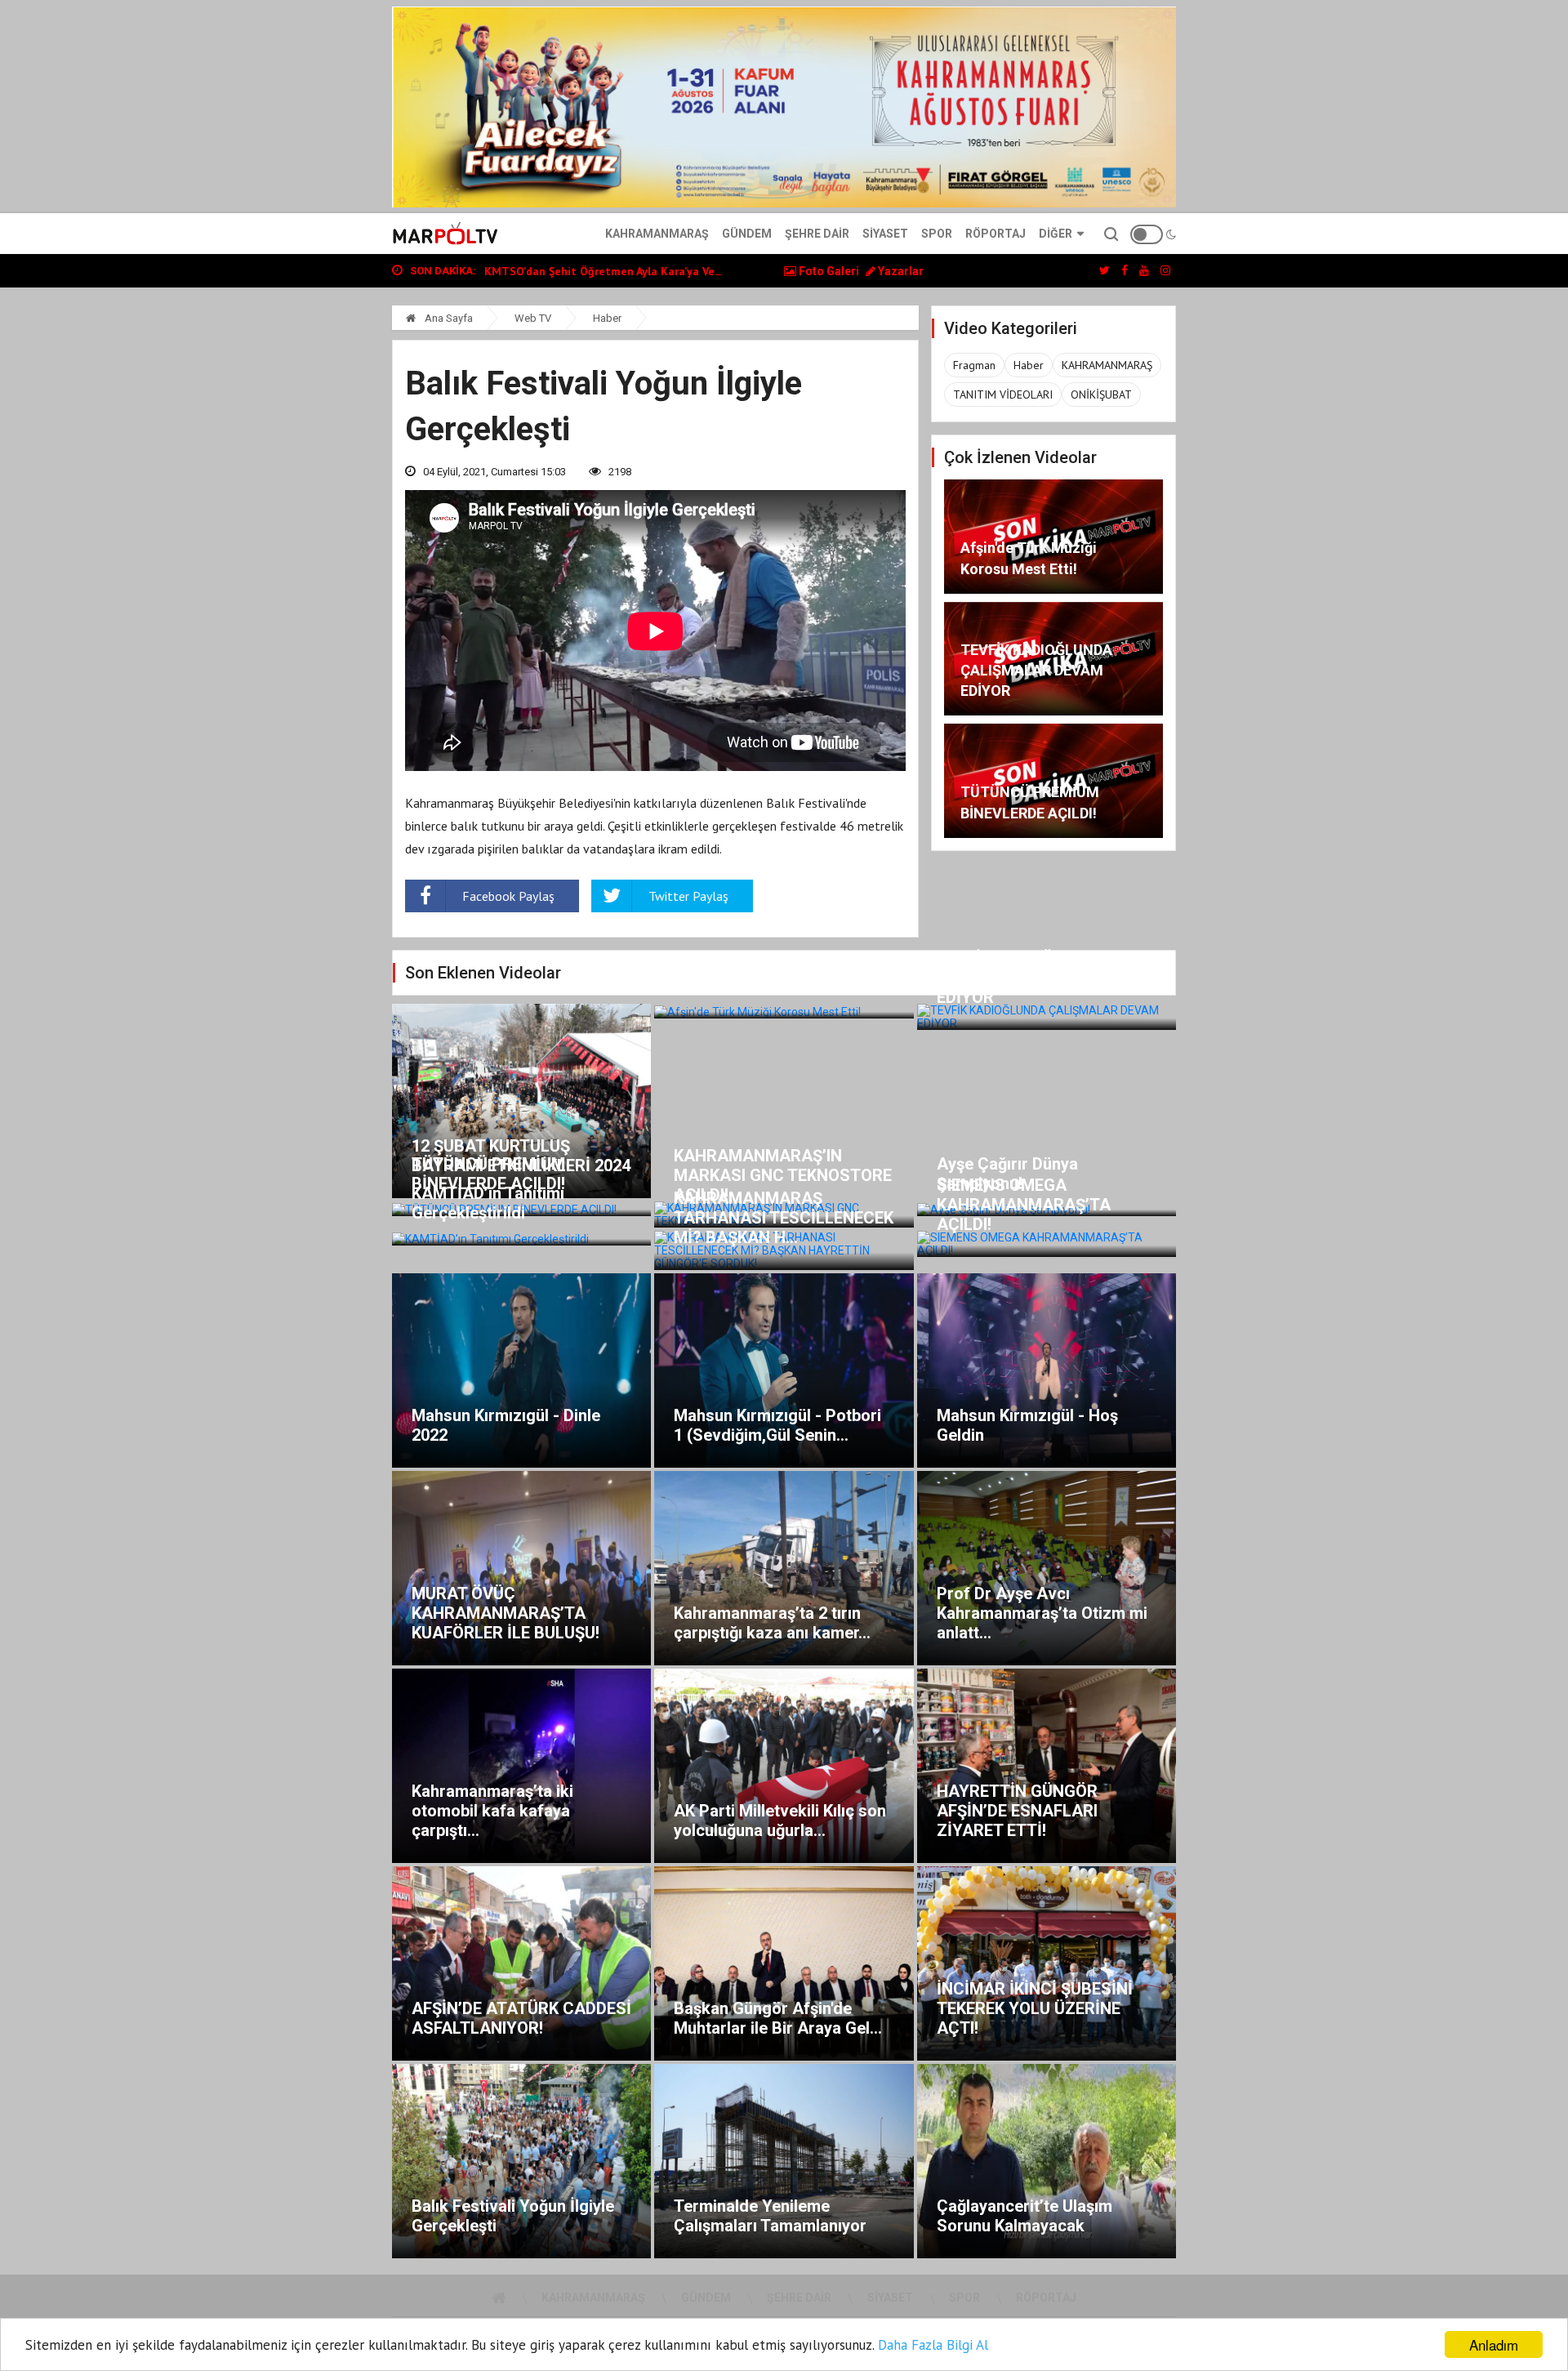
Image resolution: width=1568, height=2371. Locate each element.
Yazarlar (900, 271)
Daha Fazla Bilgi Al (933, 2345)
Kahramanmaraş (657, 234)
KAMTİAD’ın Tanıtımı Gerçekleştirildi (488, 1203)
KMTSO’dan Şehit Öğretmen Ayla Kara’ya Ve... (603, 271)
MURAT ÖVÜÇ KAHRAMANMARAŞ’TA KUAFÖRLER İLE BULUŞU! (506, 1613)
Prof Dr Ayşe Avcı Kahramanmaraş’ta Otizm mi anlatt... (1042, 1613)
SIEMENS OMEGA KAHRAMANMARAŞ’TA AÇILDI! (1024, 1205)
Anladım (1494, 2344)
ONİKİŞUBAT (1101, 394)
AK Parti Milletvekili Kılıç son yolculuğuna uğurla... (780, 1821)
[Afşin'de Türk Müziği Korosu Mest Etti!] (784, 1011)
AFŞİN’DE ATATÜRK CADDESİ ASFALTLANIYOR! (521, 2018)
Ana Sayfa (448, 318)
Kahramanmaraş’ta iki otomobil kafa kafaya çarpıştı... (492, 1811)
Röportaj (996, 234)
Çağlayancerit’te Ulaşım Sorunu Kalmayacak (1025, 2216)
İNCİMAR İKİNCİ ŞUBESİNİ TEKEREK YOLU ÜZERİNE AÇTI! (1035, 2008)
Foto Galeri (828, 271)
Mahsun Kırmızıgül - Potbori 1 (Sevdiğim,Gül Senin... (777, 1425)
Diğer (1056, 234)
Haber (607, 318)
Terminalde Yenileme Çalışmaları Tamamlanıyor (770, 2216)
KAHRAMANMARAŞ (1107, 365)
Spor (937, 234)
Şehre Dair (817, 234)
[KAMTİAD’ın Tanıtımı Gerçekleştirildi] (521, 1238)
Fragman (974, 365)
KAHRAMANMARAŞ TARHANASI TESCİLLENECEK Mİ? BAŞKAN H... (784, 1218)
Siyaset (885, 234)
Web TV (533, 318)
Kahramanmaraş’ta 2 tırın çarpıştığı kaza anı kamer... (772, 1623)
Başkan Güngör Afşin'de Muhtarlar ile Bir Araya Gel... (778, 2018)
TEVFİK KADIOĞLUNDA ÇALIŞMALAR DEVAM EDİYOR (1036, 670)
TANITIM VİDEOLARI (1003, 394)
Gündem (747, 234)
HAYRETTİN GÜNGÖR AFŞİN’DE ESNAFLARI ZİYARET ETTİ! (1017, 1811)
